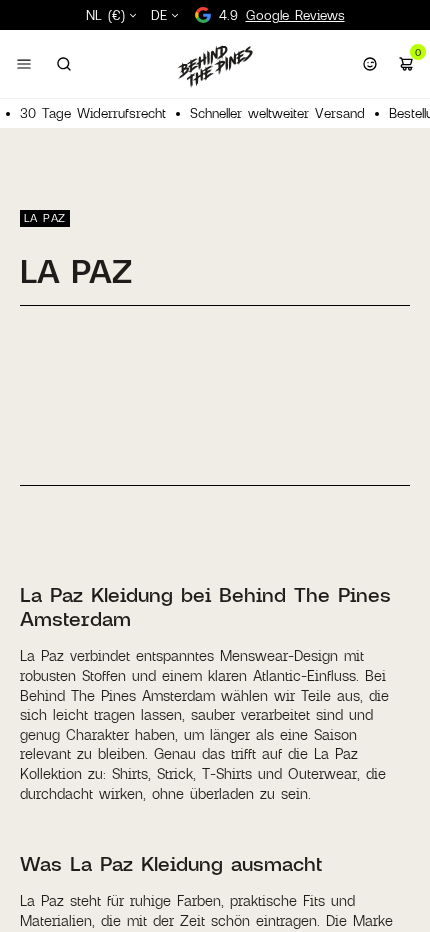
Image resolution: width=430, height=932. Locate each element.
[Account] (370, 64)
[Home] (215, 66)
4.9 (282, 15)
